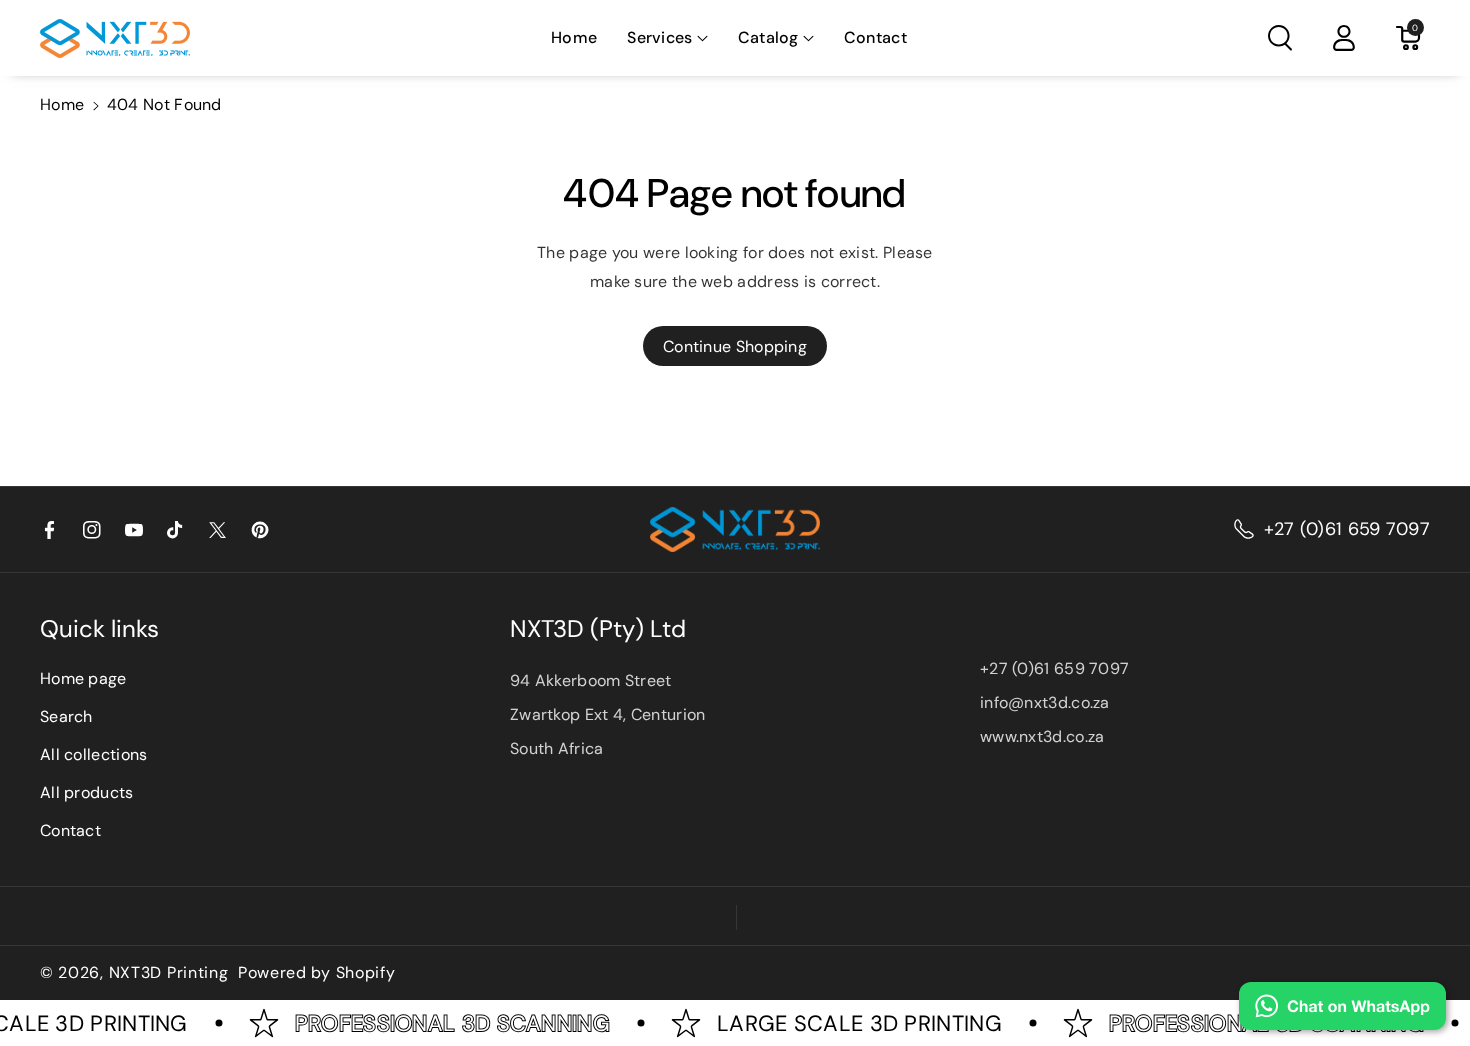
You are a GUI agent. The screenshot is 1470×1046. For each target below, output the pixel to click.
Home (62, 104)
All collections (94, 754)
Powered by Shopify (317, 973)
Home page (83, 678)
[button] (667, 38)
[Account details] (1344, 38)
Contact (70, 830)
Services (659, 37)
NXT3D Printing (169, 973)
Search (66, 716)
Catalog (768, 37)
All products (87, 792)
